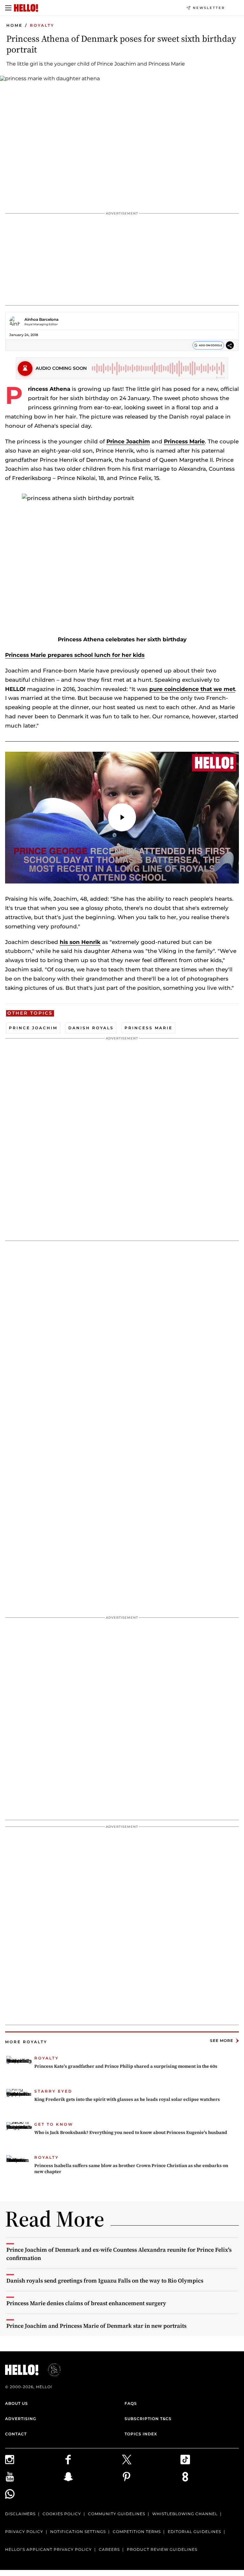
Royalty (42, 25)
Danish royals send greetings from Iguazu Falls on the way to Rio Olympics (105, 2280)
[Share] (230, 346)
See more (222, 2041)
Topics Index (141, 2434)
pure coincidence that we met (192, 689)
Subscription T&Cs (148, 2419)
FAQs (131, 2403)
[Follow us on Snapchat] (93, 2477)
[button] (122, 817)
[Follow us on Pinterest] (151, 2477)
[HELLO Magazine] (26, 8)
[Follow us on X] (151, 2460)
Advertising (21, 2419)
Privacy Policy (24, 2532)
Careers (109, 2549)
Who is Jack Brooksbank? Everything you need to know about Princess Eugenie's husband (131, 2132)
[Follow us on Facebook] (93, 2460)
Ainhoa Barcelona (41, 319)
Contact (16, 2434)
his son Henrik (80, 942)
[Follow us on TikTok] (210, 2460)
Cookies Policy (62, 2514)
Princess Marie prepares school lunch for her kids (75, 655)
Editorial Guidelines (194, 2532)
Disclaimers (20, 2514)
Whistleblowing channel (185, 2514)
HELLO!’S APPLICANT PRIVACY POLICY (48, 2549)
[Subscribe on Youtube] (34, 2477)
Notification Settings (78, 2532)
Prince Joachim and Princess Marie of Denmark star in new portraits (96, 2326)
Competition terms (137, 2532)
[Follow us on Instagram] (34, 2460)
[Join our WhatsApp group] (34, 2494)
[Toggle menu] (8, 8)
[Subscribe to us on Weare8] (210, 2477)
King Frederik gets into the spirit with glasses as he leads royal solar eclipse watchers (127, 2099)
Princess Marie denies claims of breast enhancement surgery (86, 2303)
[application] (122, 818)
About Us (17, 2403)
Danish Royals (91, 1028)
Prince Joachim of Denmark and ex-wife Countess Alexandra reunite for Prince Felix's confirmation (119, 2254)
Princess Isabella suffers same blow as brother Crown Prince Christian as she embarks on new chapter (131, 2169)
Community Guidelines (117, 2514)
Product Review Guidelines (162, 2549)
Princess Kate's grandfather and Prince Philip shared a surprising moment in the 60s (126, 2066)
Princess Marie (184, 441)
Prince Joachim (128, 441)
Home (14, 25)
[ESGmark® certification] (51, 2370)
